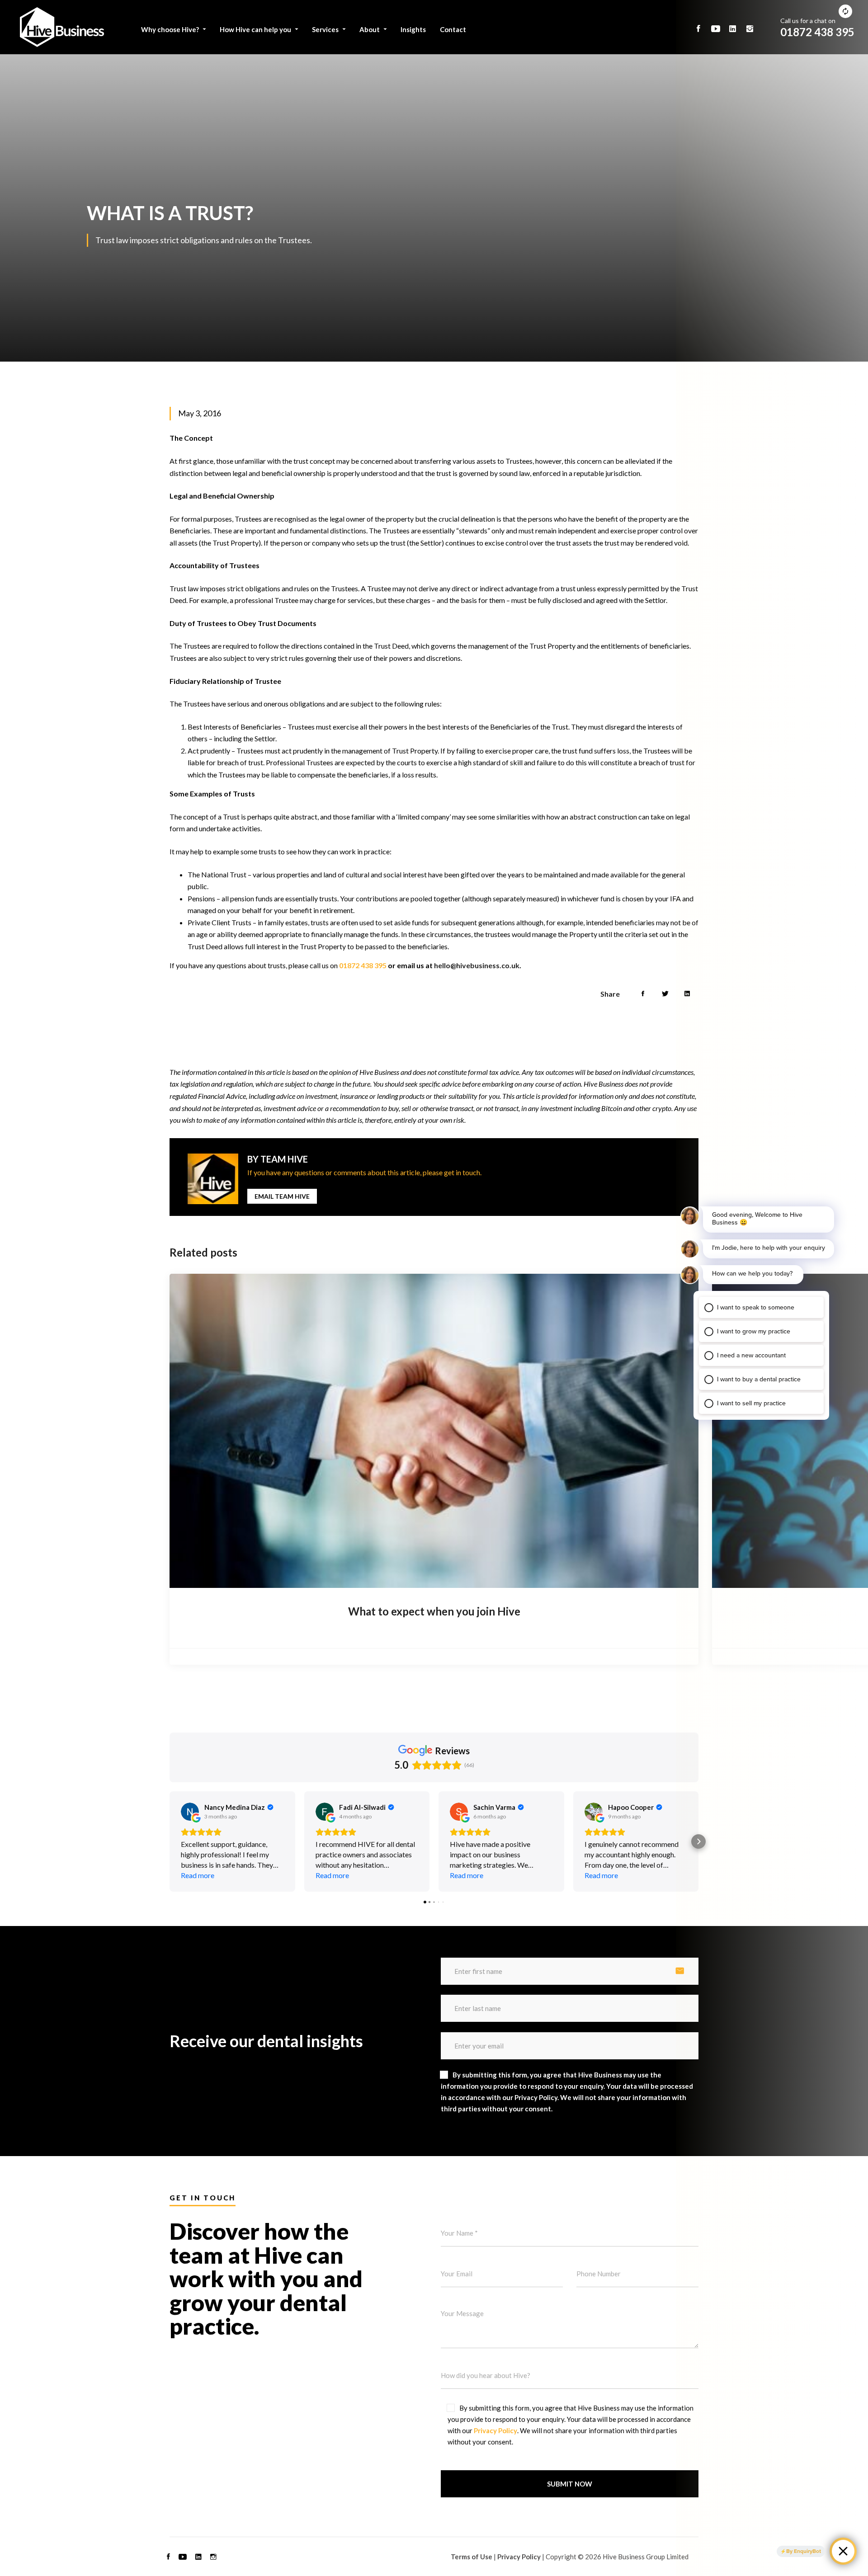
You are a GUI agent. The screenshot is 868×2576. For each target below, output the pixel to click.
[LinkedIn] (198, 2557)
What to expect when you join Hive (434, 1611)
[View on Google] (190, 1812)
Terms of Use (472, 2557)
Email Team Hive (282, 1196)
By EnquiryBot (804, 2551)
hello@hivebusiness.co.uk (477, 965)
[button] (170, 1841)
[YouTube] (183, 2557)
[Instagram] (213, 2557)
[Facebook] (643, 994)
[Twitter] (665, 994)
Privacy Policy (495, 2430)
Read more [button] (198, 1875)
